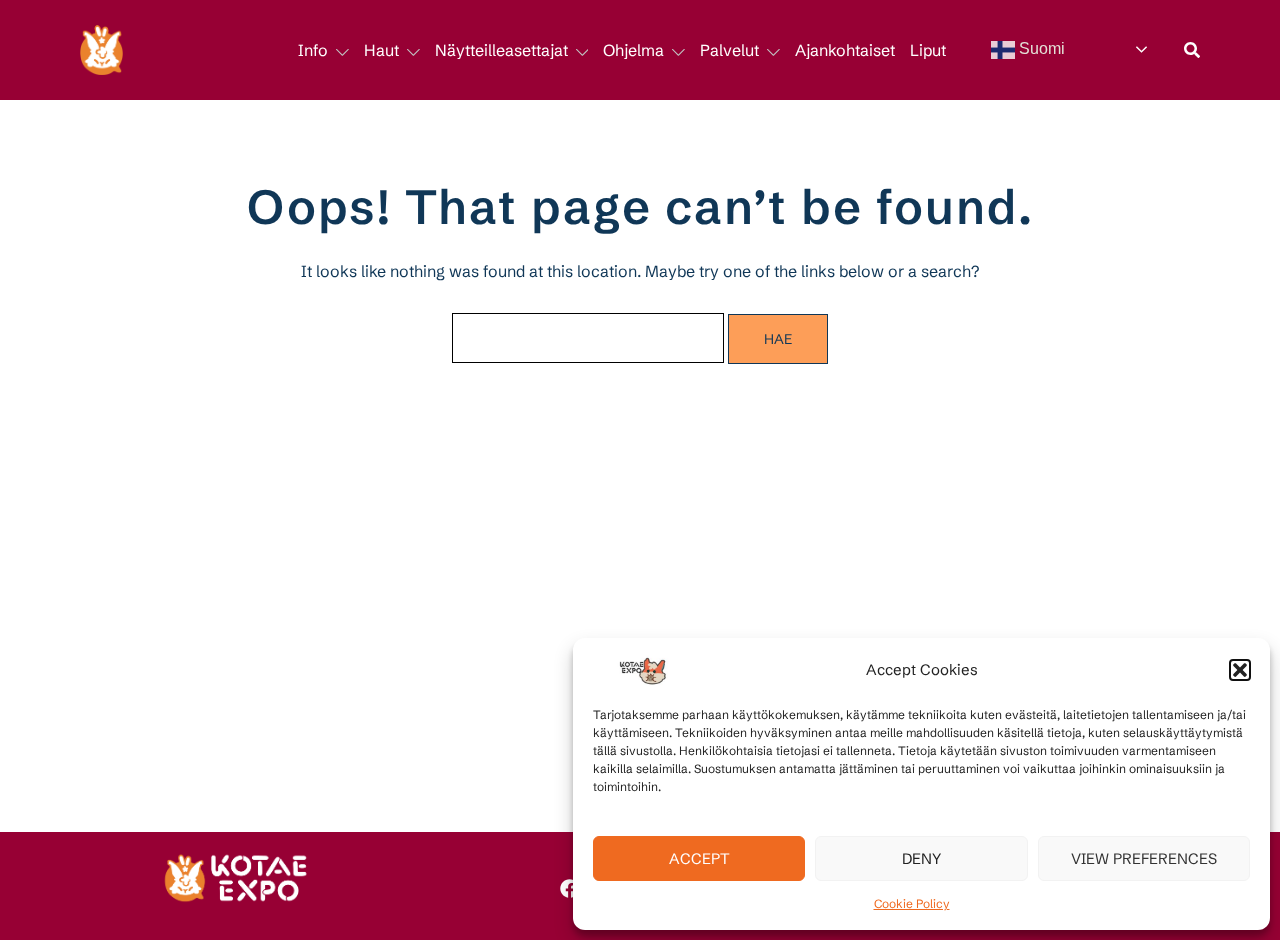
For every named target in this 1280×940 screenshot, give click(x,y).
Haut (381, 50)
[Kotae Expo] (101, 48)
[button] (1240, 670)
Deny (921, 858)
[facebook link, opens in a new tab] (568, 885)
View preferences (1144, 858)
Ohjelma (633, 50)
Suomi (1040, 48)
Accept (699, 858)
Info (313, 50)
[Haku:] (588, 338)
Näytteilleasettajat (501, 50)
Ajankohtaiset (845, 50)
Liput (928, 50)
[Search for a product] (1192, 50)
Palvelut (729, 50)
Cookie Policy (912, 903)
